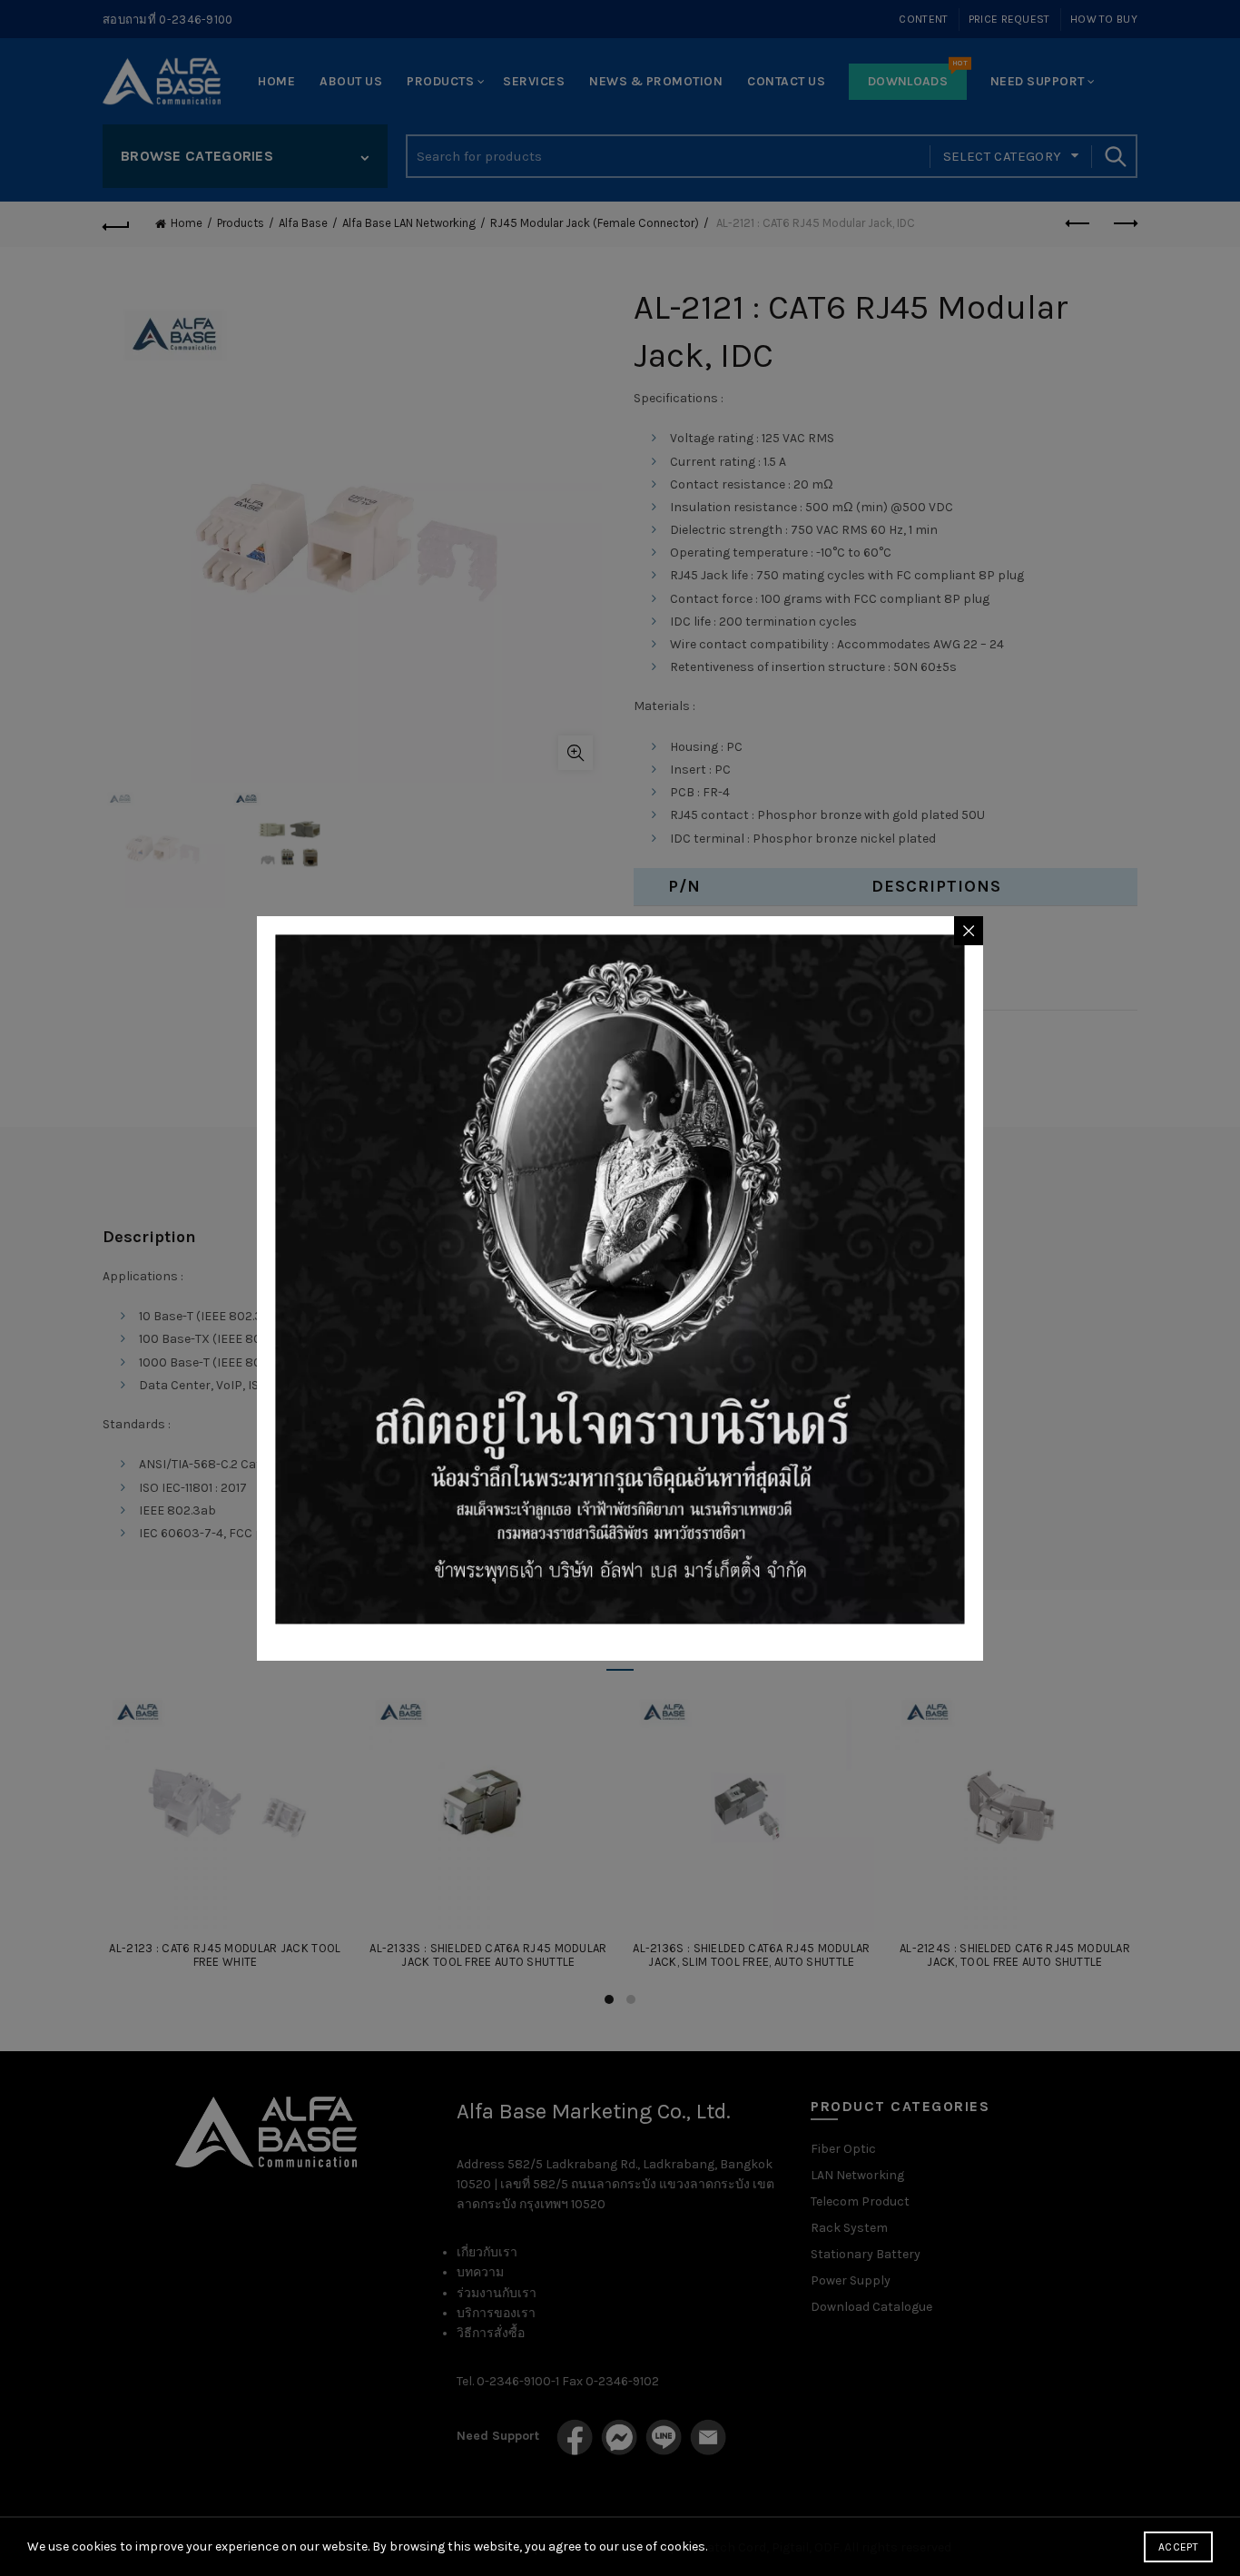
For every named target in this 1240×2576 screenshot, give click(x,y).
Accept (1178, 2547)
